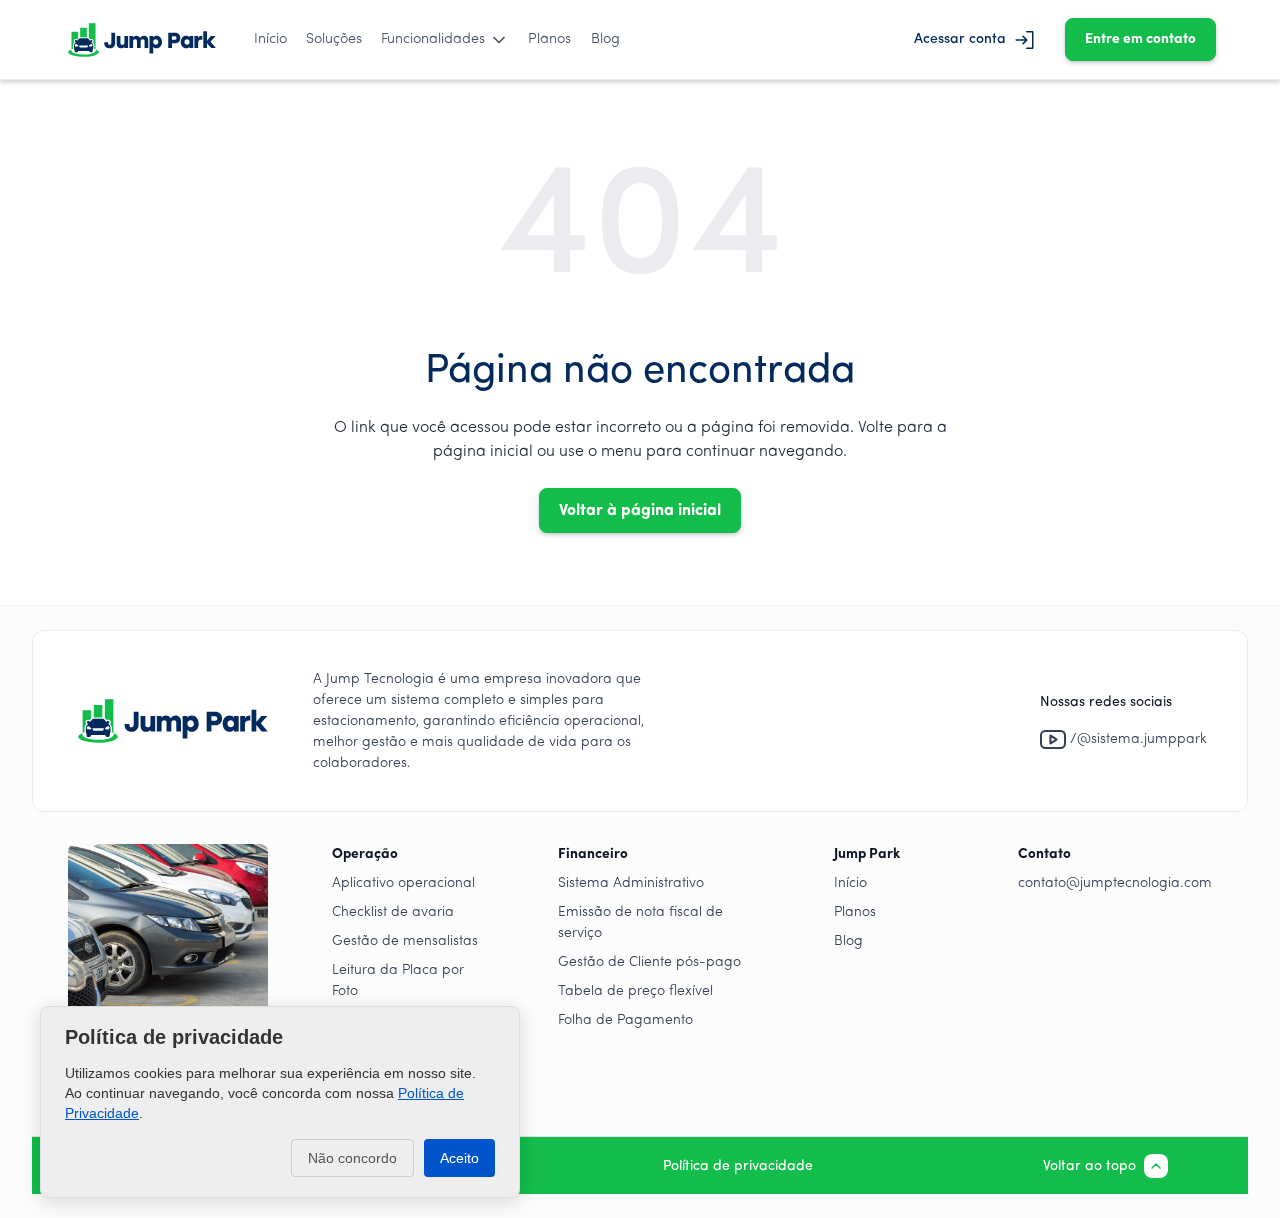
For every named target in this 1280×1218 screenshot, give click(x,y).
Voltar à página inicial (640, 511)
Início (270, 39)
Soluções (334, 39)
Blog (605, 39)
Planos (549, 39)
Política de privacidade (738, 1166)
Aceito (459, 1158)
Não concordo (352, 1158)
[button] (445, 40)
